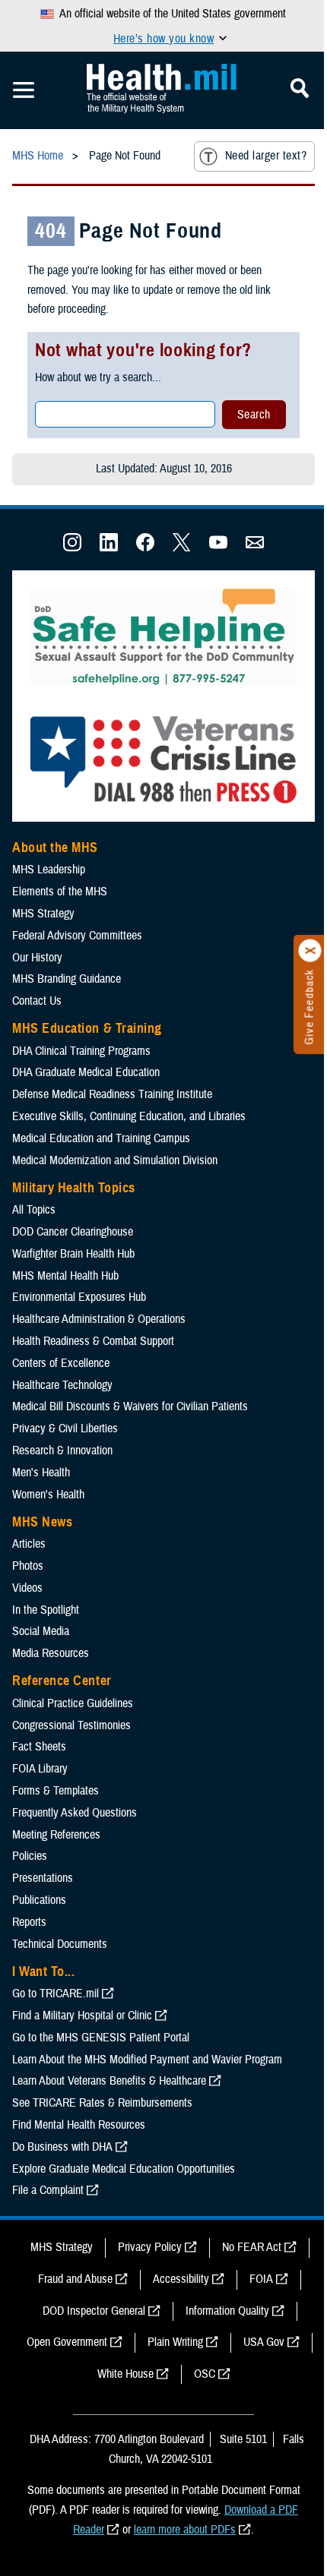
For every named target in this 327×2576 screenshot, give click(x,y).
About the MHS (55, 848)
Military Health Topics (74, 1188)
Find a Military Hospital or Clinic (82, 2016)
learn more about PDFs (185, 2530)
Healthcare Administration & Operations (99, 1319)
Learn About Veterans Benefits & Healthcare (109, 2081)
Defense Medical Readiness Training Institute (112, 1094)
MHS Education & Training (87, 1028)
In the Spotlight (46, 1610)
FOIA (261, 2279)
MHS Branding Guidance (67, 979)
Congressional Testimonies (71, 1725)
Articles (29, 1544)
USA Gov (264, 2342)
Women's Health (48, 1495)
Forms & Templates (56, 1791)
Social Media (41, 1631)
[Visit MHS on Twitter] (182, 548)
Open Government (67, 2342)
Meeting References (56, 1835)
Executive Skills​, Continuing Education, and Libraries (129, 1116)
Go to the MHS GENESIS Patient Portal (101, 2038)
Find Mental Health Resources (79, 2125)
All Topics (34, 1210)
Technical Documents (60, 1944)
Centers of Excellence (61, 1363)
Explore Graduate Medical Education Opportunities (124, 2169)
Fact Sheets (39, 1747)
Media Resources (51, 1653)
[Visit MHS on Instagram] (72, 548)
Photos (28, 1566)
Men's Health (41, 1473)
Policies (30, 1856)
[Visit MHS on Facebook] (145, 548)
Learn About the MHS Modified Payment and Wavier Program (147, 2060)
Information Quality (227, 2311)
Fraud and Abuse (75, 2279)
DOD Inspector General (94, 2311)
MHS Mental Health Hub (65, 1276)
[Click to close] (310, 951)
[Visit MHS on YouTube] (218, 548)
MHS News (42, 1522)
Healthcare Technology (62, 1385)
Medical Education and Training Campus (101, 1138)
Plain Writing (175, 2342)
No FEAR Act (252, 2247)
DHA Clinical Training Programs (81, 1051)
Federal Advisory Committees (77, 936)
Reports (29, 1922)
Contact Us (37, 1001)
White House (125, 2374)
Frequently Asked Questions (75, 1813)
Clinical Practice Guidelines (73, 1703)
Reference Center (62, 1681)
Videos (27, 1588)
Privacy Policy (150, 2247)
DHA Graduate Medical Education (86, 1072)
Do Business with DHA (62, 2147)
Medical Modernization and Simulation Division (115, 1160)
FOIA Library (40, 1769)
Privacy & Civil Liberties (65, 1428)
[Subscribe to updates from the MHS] (255, 548)
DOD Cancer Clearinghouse (73, 1232)
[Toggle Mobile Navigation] (24, 90)
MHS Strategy (43, 914)
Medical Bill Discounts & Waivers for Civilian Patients (130, 1406)
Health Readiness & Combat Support (93, 1341)
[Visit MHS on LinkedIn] (109, 548)
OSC (205, 2374)
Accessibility (181, 2279)
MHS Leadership (49, 870)
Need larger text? (266, 156)
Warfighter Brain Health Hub (73, 1254)
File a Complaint (48, 2190)
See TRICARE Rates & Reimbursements (102, 2103)
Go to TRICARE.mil (56, 1994)
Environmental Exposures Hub (79, 1297)
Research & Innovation (62, 1451)
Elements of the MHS (60, 892)
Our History (37, 958)
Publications (39, 1900)
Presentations (43, 1878)
